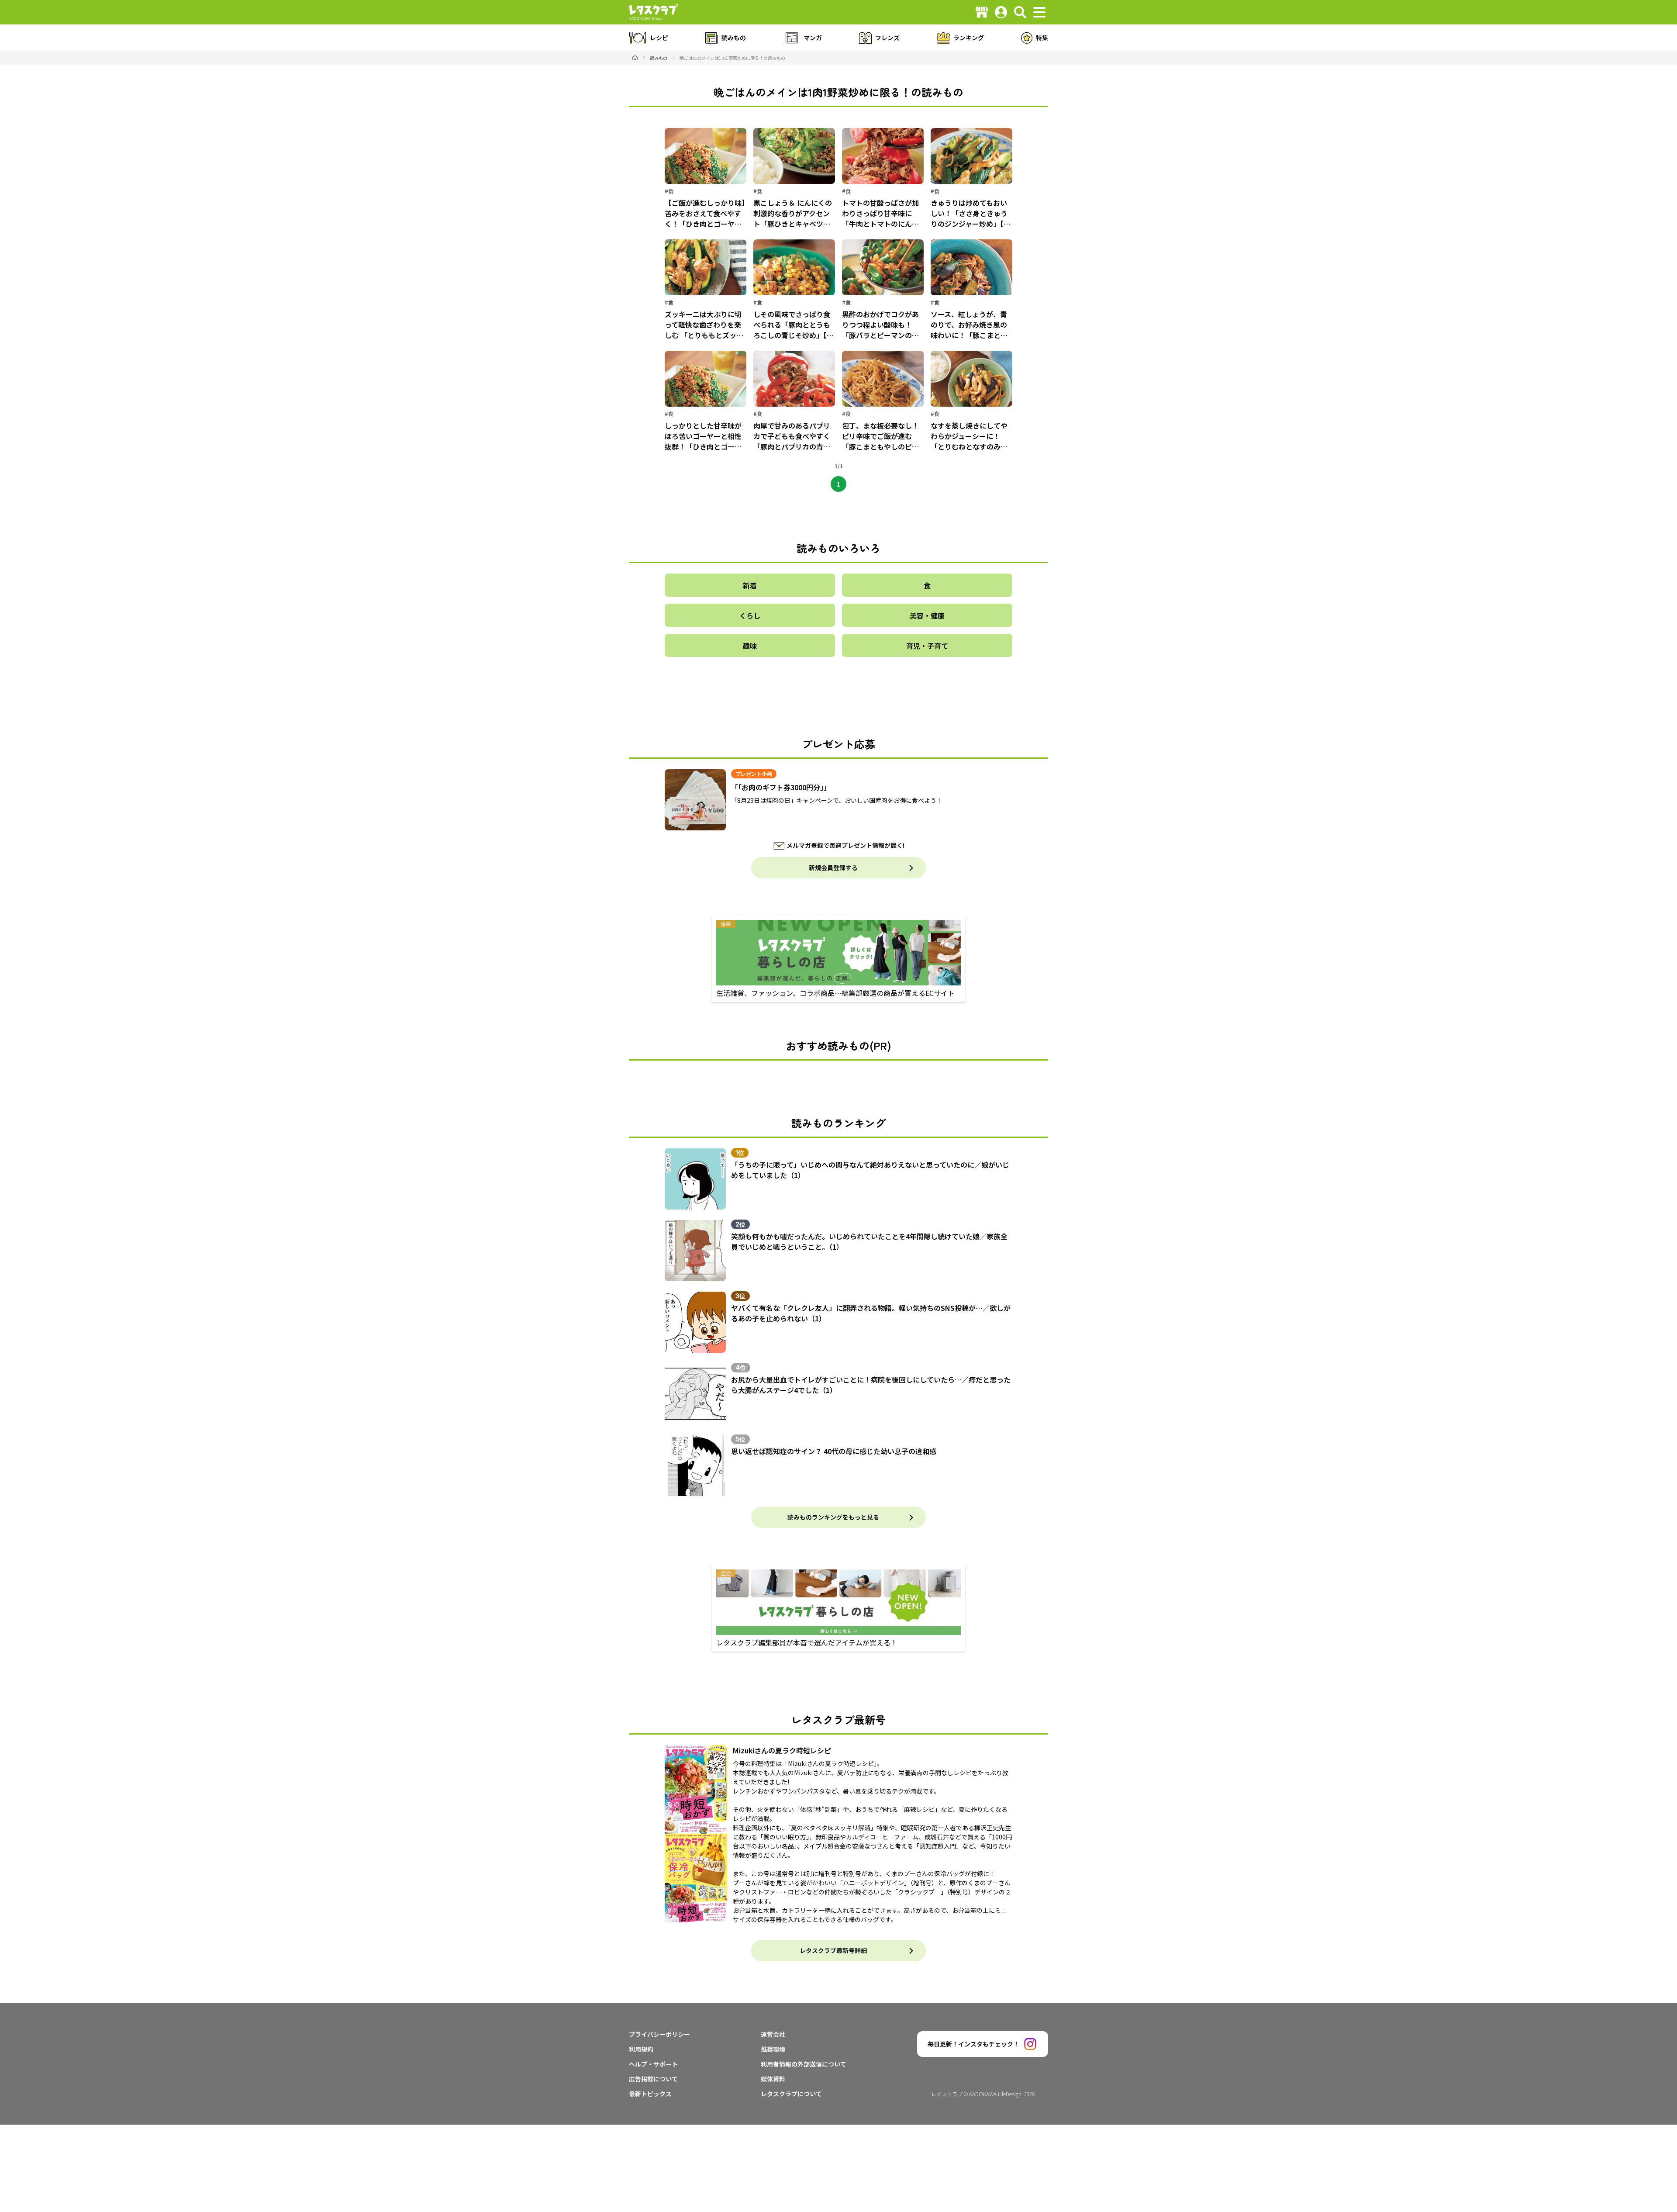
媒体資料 (773, 2079)
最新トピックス (650, 2094)
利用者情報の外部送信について (804, 2064)
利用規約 (641, 2049)
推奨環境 (773, 2049)
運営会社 (773, 2034)
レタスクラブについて (791, 2094)
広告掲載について (653, 2079)
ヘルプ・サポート (653, 2064)
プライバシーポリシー (659, 2034)
